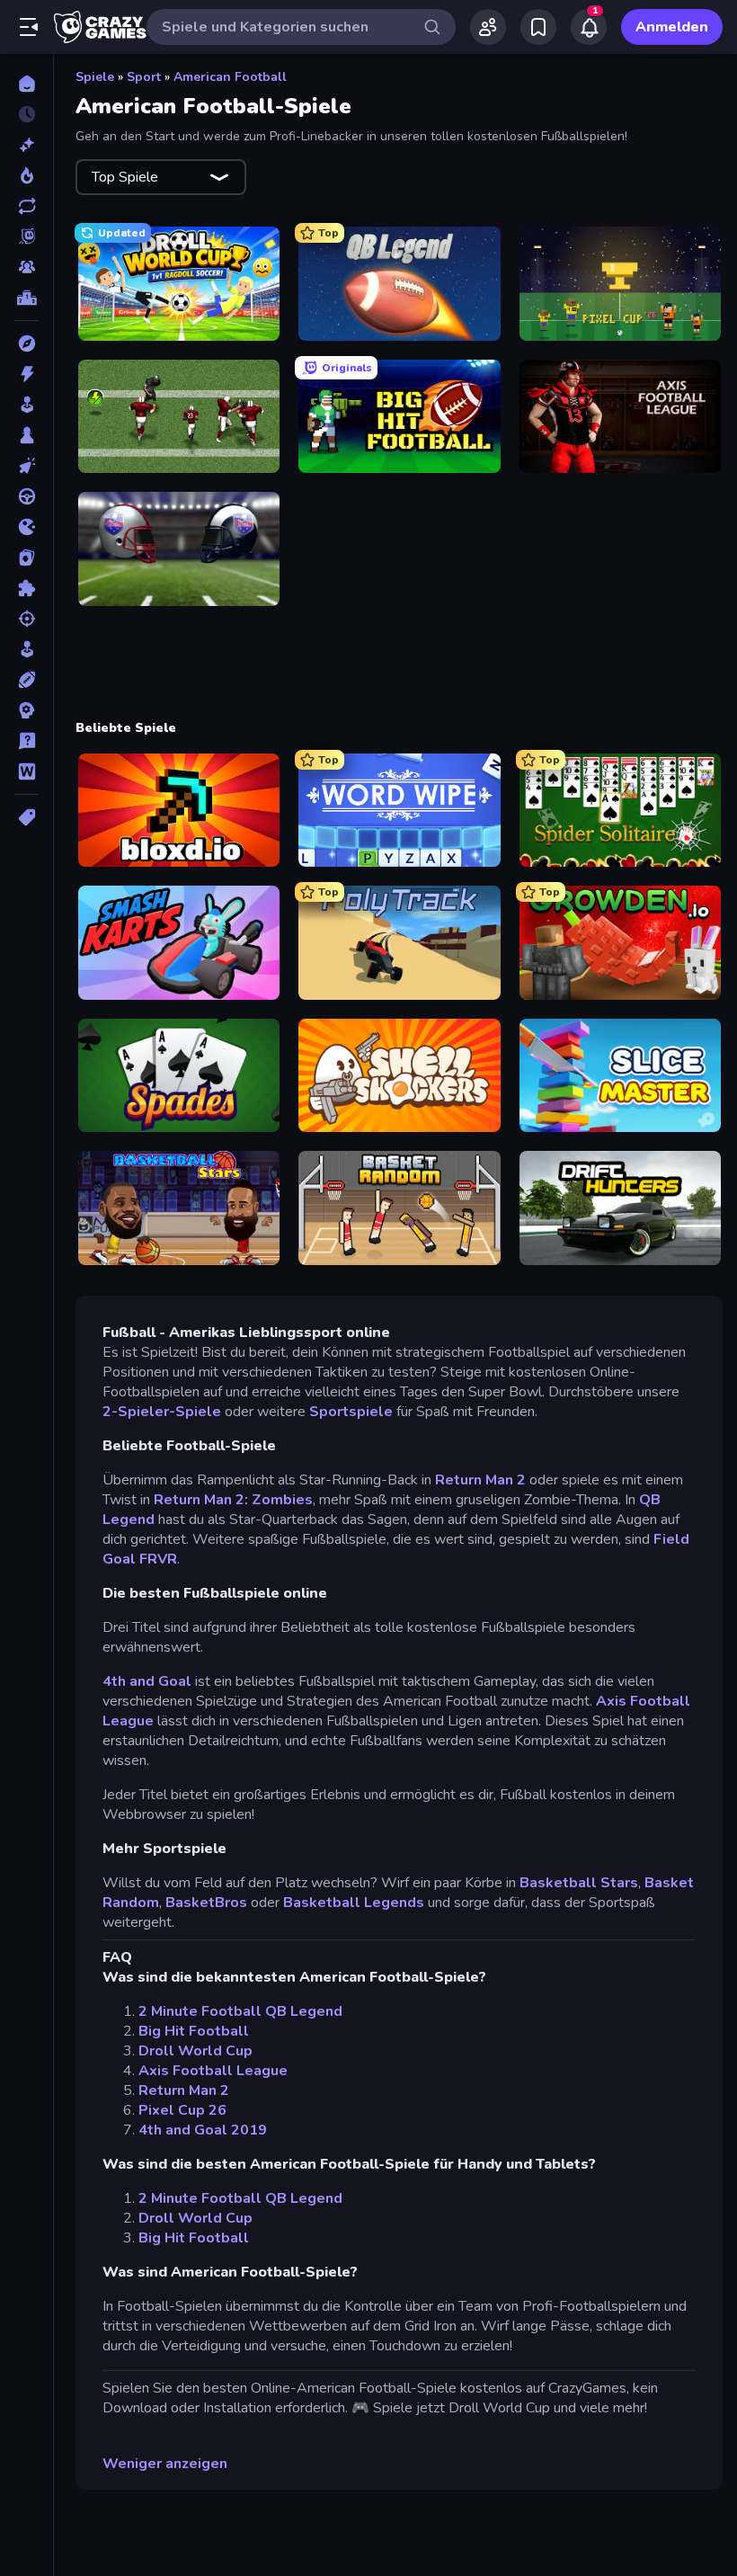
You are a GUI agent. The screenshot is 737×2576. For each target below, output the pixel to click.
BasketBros (206, 1903)
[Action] (27, 374)
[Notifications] (589, 27)
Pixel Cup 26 (182, 2110)
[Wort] (27, 771)
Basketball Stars (579, 1883)
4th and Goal (147, 1681)
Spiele (95, 77)
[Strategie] (27, 710)
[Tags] (27, 817)
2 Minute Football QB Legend (240, 2011)
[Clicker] (27, 466)
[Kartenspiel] (27, 557)
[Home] (27, 84)
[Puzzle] (27, 588)
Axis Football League (213, 2071)
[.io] (27, 527)
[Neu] (27, 145)
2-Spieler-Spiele (162, 1412)
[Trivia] (27, 741)
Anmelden (672, 27)
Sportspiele (351, 1412)
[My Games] (538, 27)
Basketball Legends (354, 1903)
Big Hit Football (194, 2031)
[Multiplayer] (27, 267)
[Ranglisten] (27, 298)
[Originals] (27, 236)
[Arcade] (27, 405)
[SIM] (27, 649)
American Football (230, 77)
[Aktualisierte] (27, 206)
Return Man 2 (480, 1480)
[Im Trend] (27, 175)
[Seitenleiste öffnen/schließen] (29, 27)
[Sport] (27, 680)
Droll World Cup (195, 2051)
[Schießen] (27, 619)
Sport (144, 77)
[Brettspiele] (27, 435)
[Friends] (488, 27)
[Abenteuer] (27, 343)
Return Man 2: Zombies (233, 1500)
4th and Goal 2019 (203, 2130)
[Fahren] (27, 496)
